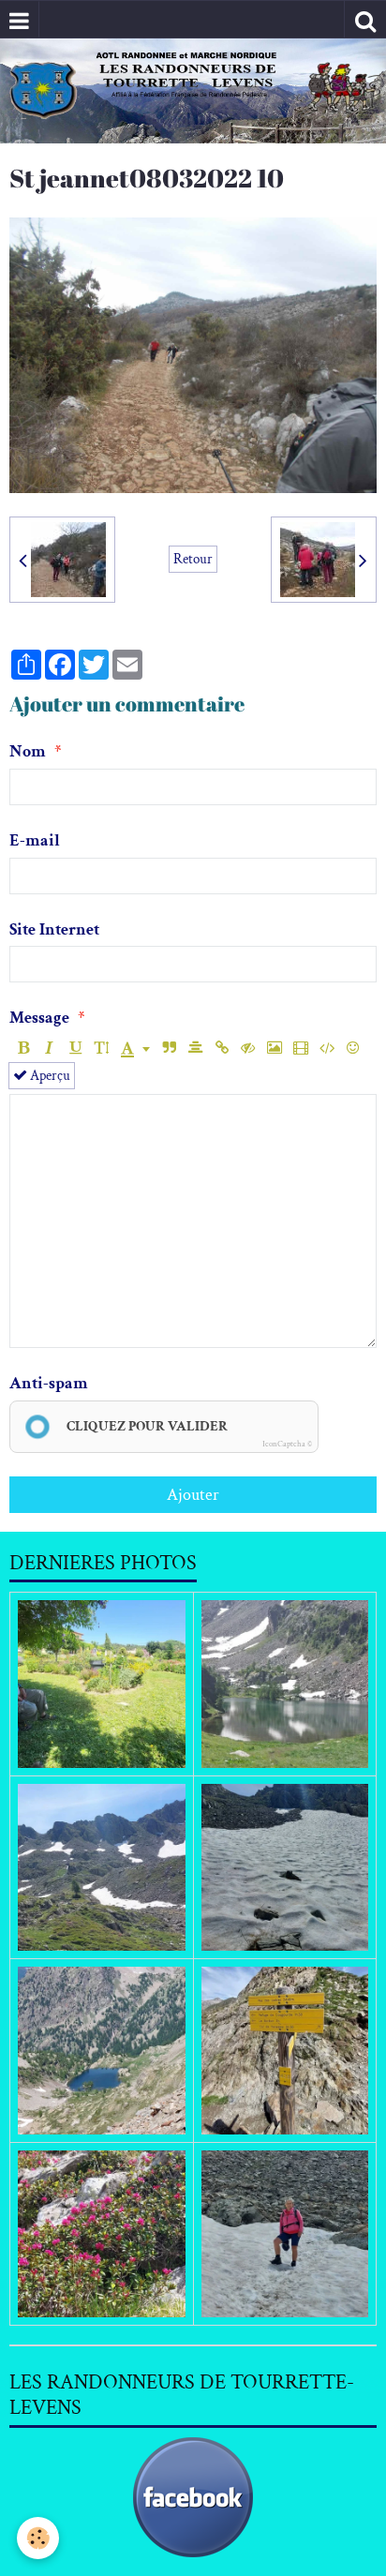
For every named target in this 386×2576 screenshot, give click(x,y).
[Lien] (222, 1048)
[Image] (274, 1048)
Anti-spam (49, 1383)
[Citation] (169, 1048)
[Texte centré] (195, 1048)
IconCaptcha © (287, 1444)
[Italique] (49, 1048)
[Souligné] (75, 1048)
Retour (193, 559)
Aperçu (49, 1075)
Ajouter (193, 1495)
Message (39, 1018)
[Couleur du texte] (135, 1048)
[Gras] (23, 1048)
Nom (28, 751)
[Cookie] (38, 2538)
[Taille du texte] (102, 1048)
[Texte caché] (248, 1048)
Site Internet (54, 929)
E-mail (35, 840)
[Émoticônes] (353, 1048)
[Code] (327, 1048)
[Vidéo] (300, 1048)
